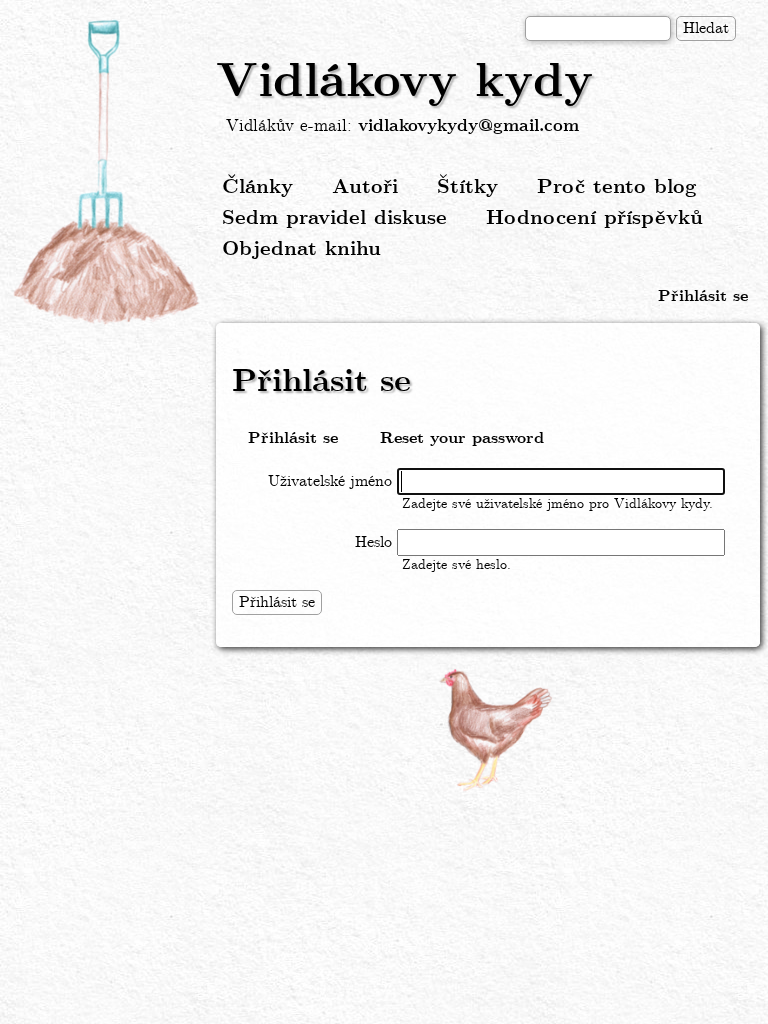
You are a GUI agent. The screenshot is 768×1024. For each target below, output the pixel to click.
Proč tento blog (617, 187)
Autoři (365, 187)
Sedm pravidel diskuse (334, 218)
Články (257, 187)
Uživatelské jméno (330, 481)
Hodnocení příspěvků (594, 218)
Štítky (467, 187)
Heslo (373, 542)
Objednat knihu (301, 249)
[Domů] (108, 173)
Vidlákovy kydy (404, 83)
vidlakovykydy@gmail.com (468, 126)
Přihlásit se (703, 296)
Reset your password (462, 438)
